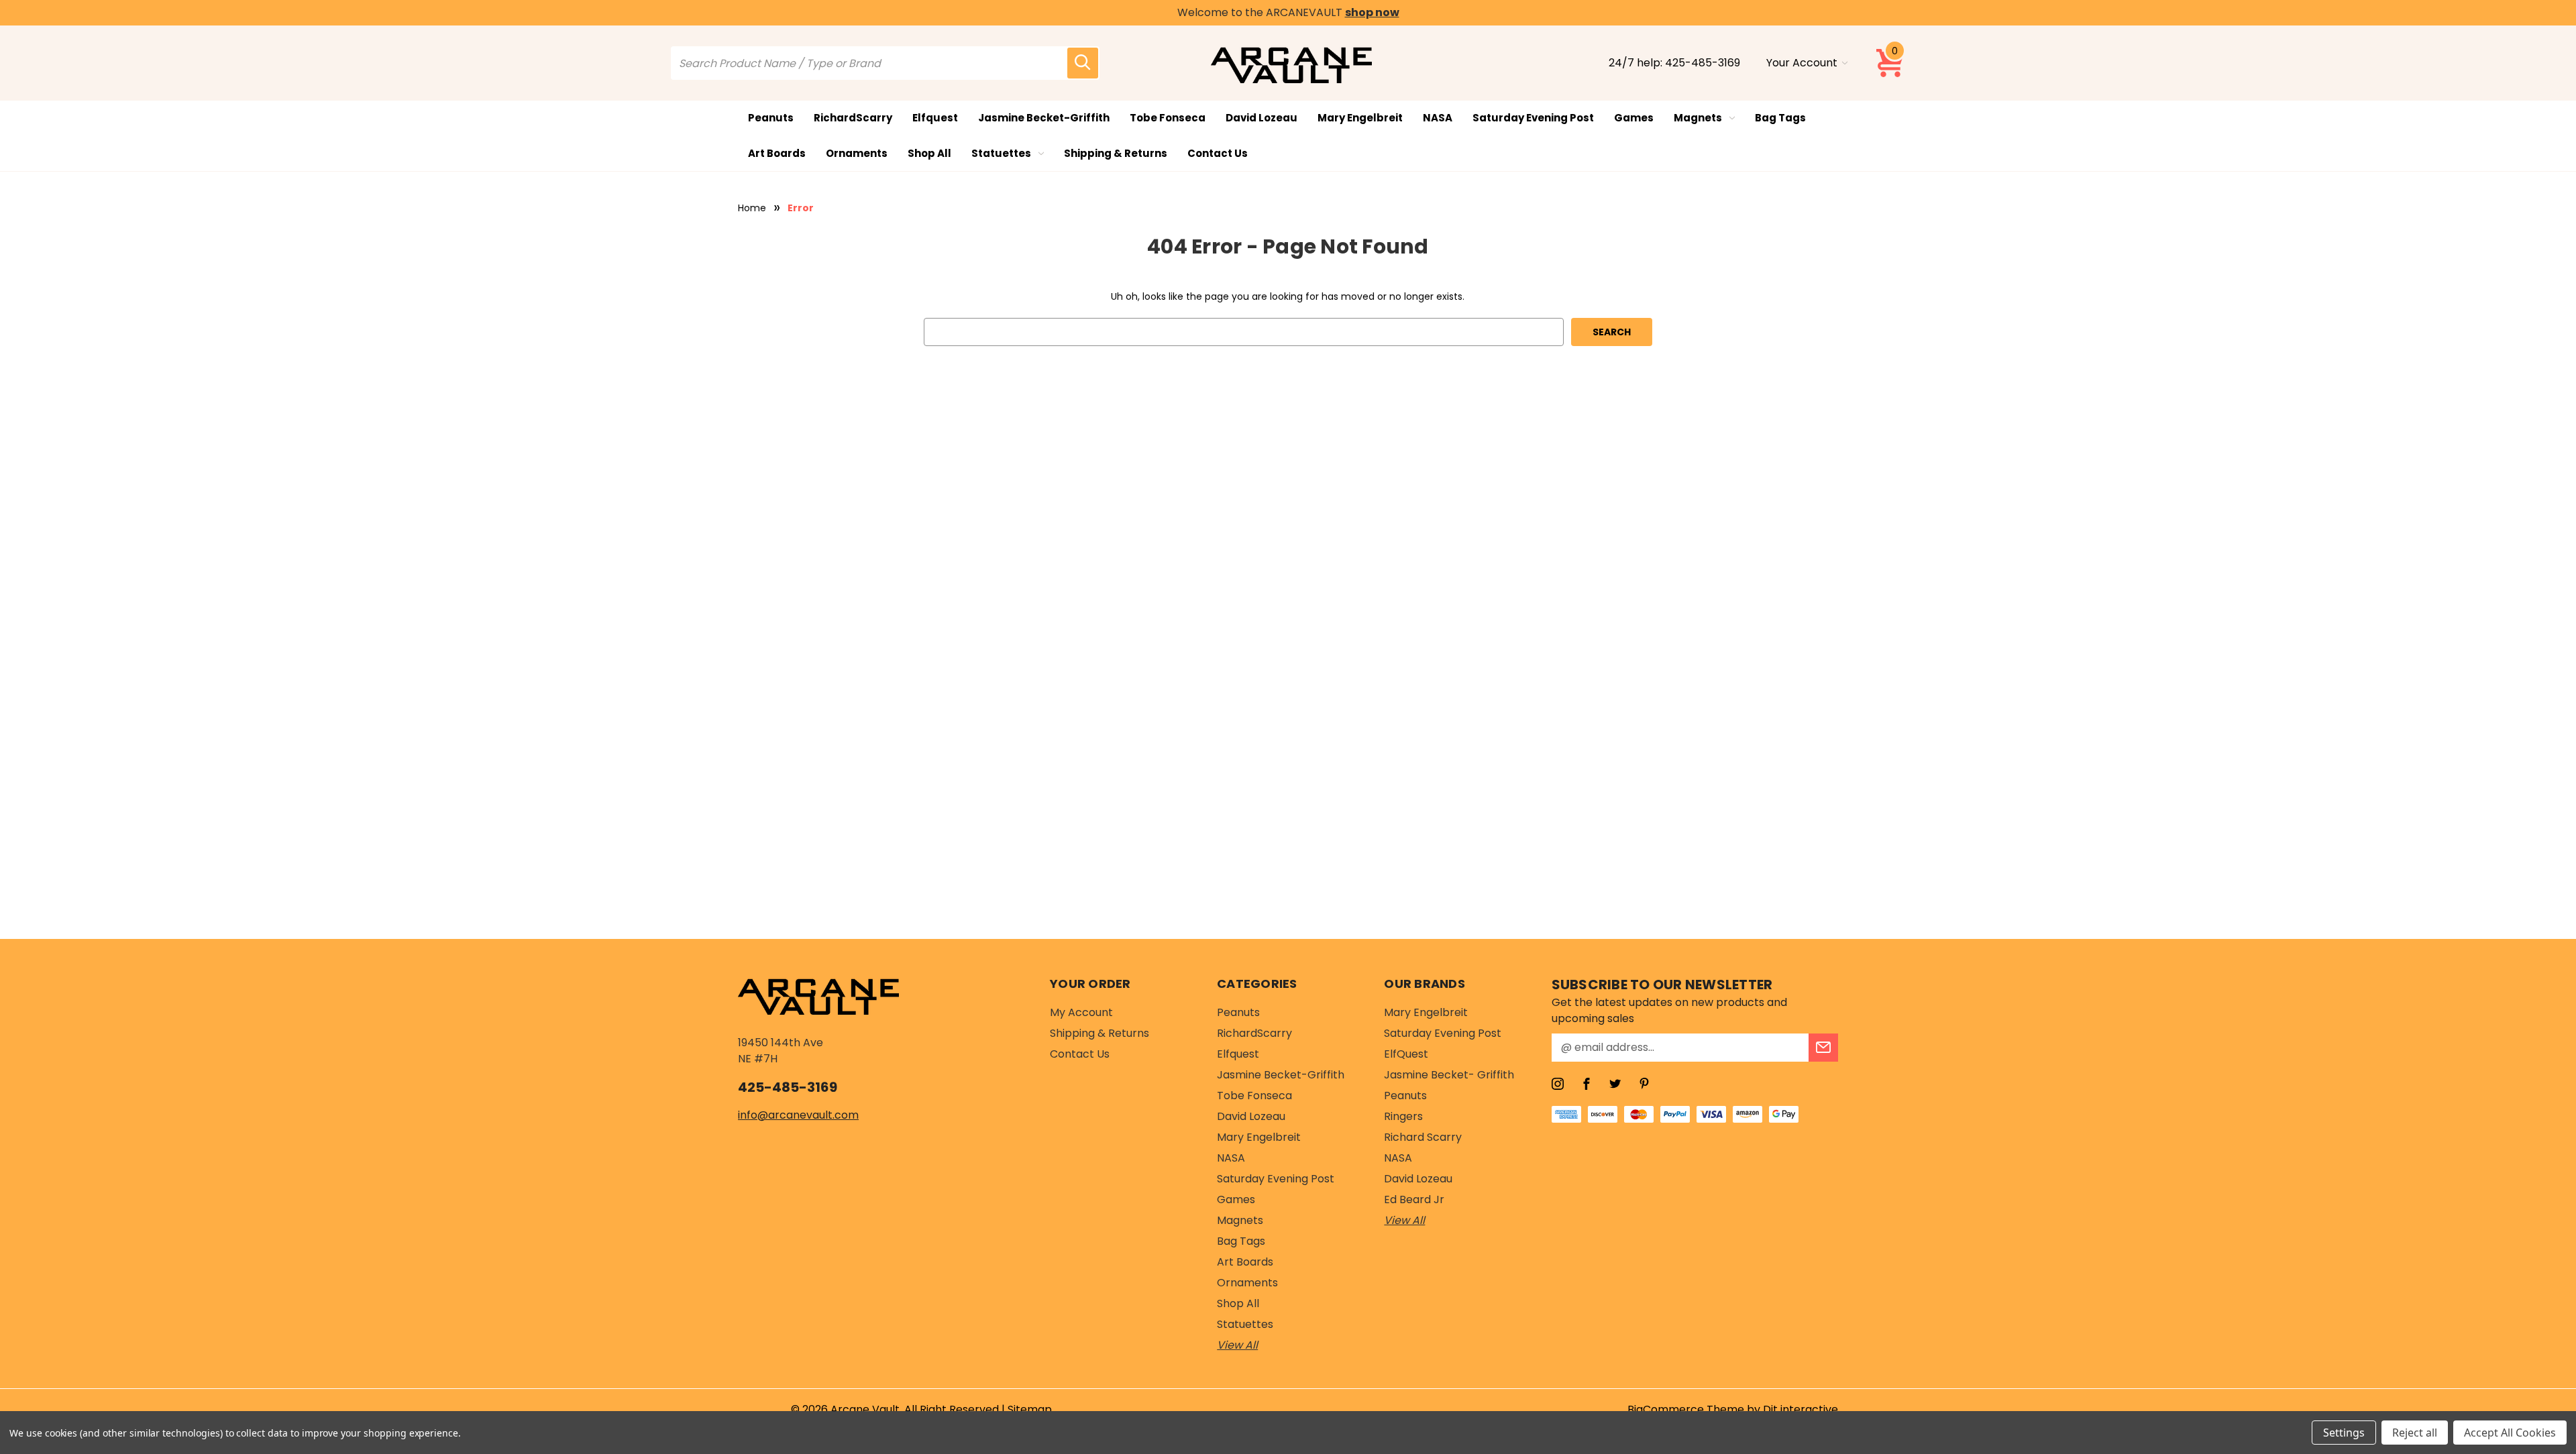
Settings (2344, 1433)
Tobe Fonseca (1168, 118)
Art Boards (777, 153)
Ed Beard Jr (1414, 1199)
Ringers (1403, 1116)
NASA (1438, 118)
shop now (1372, 12)
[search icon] (1083, 63)
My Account (1081, 1012)
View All (1237, 1345)
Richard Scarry (1423, 1137)
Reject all (2415, 1433)
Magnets (1698, 118)
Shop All (929, 153)
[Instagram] (1558, 1084)
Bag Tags (1780, 118)
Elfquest (935, 118)
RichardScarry (853, 118)
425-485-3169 (1703, 63)
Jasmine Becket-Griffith (1044, 118)
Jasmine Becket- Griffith (1449, 1075)
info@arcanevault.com (798, 1115)
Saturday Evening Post (1533, 118)
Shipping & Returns (1116, 153)
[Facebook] (1587, 1084)
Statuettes (1001, 153)
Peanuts (771, 118)
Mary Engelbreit (1360, 118)
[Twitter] (1615, 1084)
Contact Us (1218, 153)
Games (1634, 118)
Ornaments (857, 153)
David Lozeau (1262, 118)
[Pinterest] (1644, 1084)
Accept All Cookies (2510, 1433)
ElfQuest (1406, 1054)
